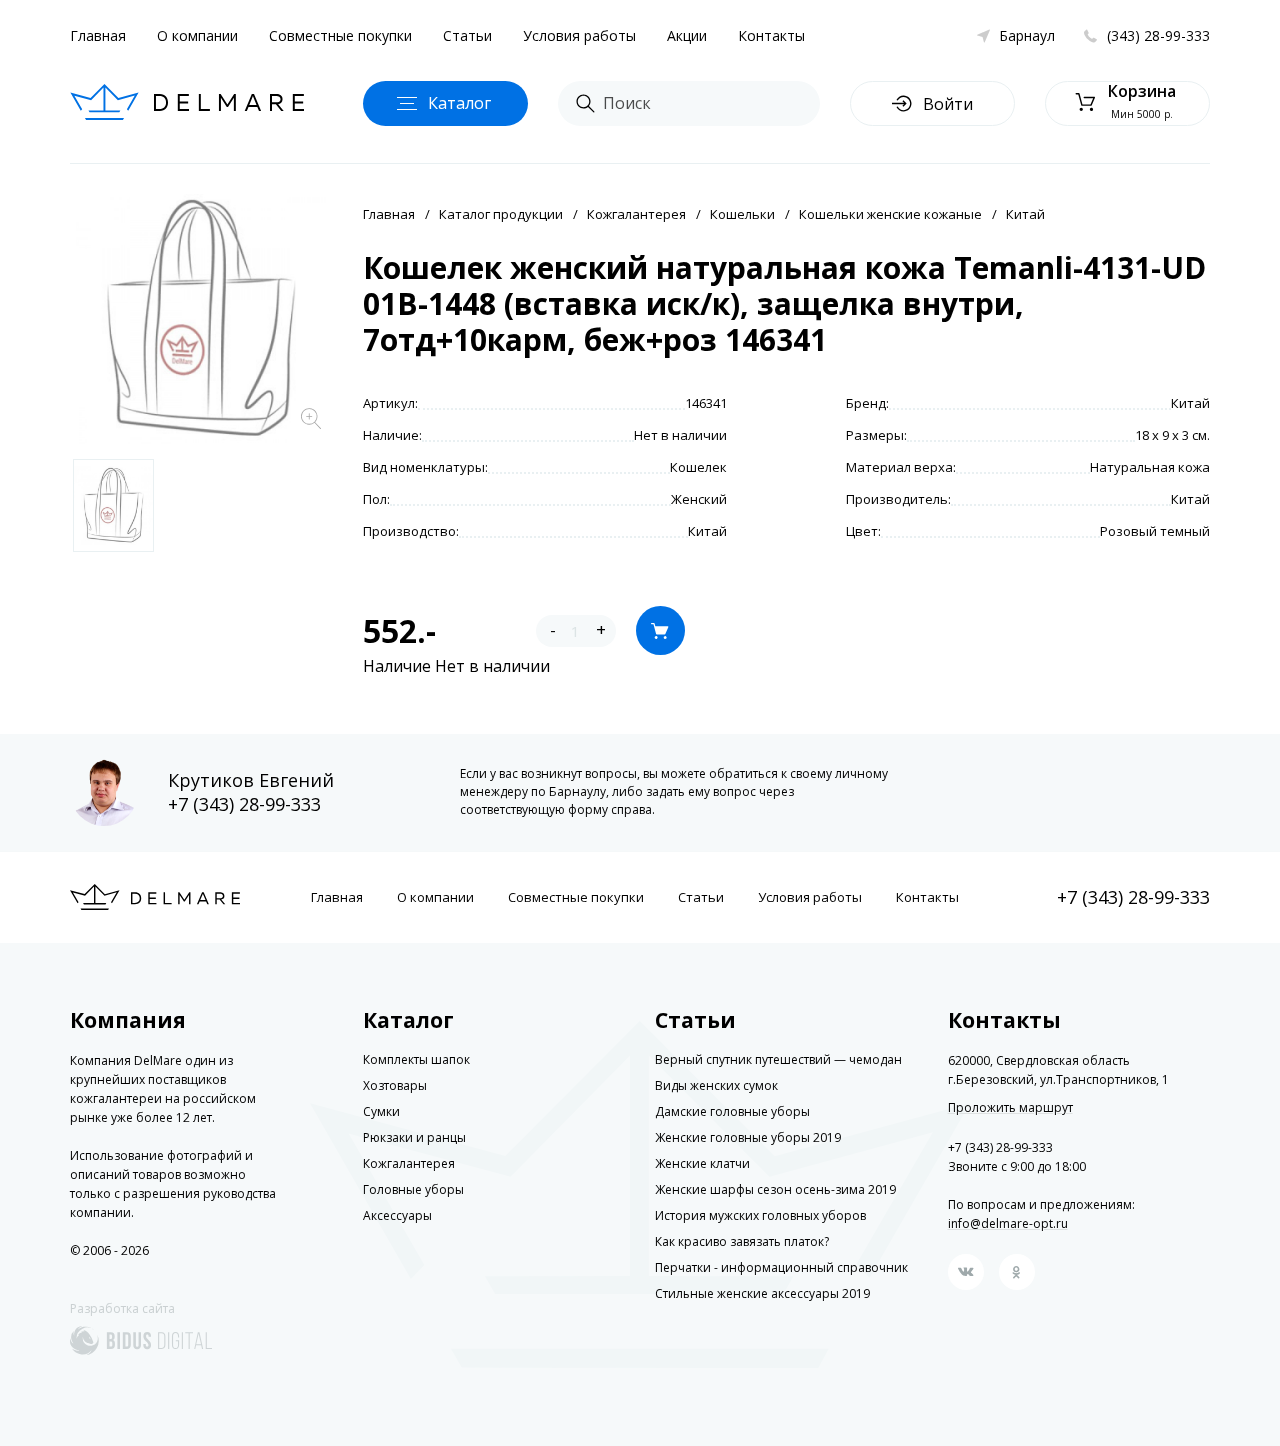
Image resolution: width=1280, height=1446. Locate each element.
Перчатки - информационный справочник (781, 1267)
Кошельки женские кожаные (890, 214)
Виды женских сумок (716, 1085)
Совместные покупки (340, 35)
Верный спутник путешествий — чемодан (778, 1059)
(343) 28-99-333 (1158, 35)
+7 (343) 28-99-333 (244, 804)
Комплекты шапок (416, 1059)
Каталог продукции (501, 214)
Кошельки (742, 214)
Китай (1025, 214)
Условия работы (579, 35)
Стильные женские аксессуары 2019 (762, 1293)
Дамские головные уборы (732, 1111)
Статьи (467, 35)
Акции (687, 35)
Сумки (381, 1111)
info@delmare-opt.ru (1008, 1223)
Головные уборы (413, 1189)
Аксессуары (397, 1215)
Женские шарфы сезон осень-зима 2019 (775, 1189)
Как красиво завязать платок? (742, 1241)
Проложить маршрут (1010, 1108)
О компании (197, 35)
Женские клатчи (702, 1163)
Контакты (771, 35)
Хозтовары (395, 1085)
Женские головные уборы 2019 (748, 1137)
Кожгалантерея (636, 214)
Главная (98, 35)
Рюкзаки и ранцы (414, 1137)
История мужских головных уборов (760, 1215)
